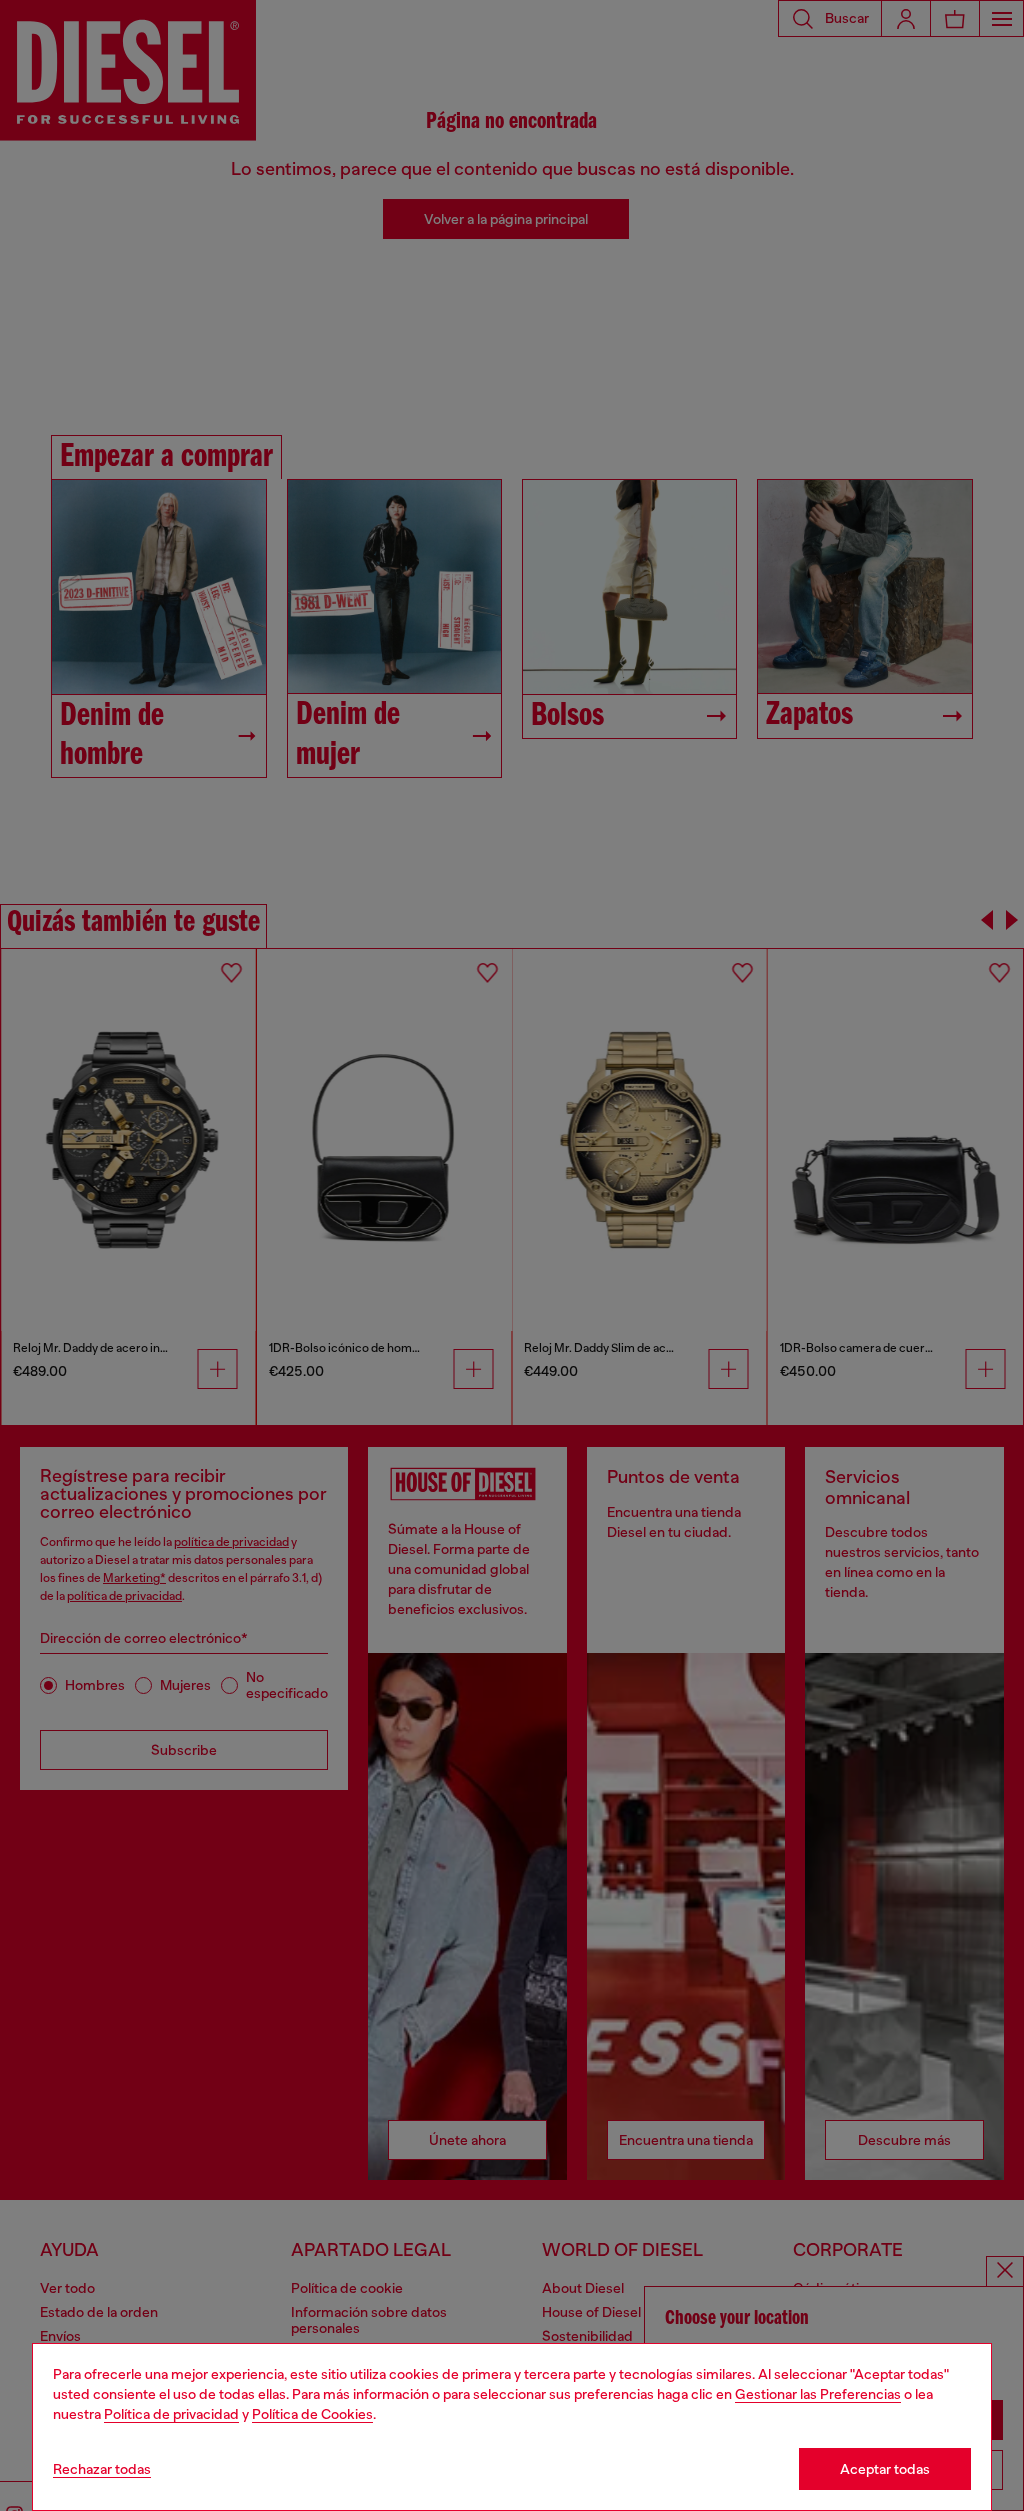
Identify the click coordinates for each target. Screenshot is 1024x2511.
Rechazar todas (102, 2469)
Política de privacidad (171, 2414)
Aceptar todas (885, 2469)
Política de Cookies (312, 2414)
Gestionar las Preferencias (818, 2394)
